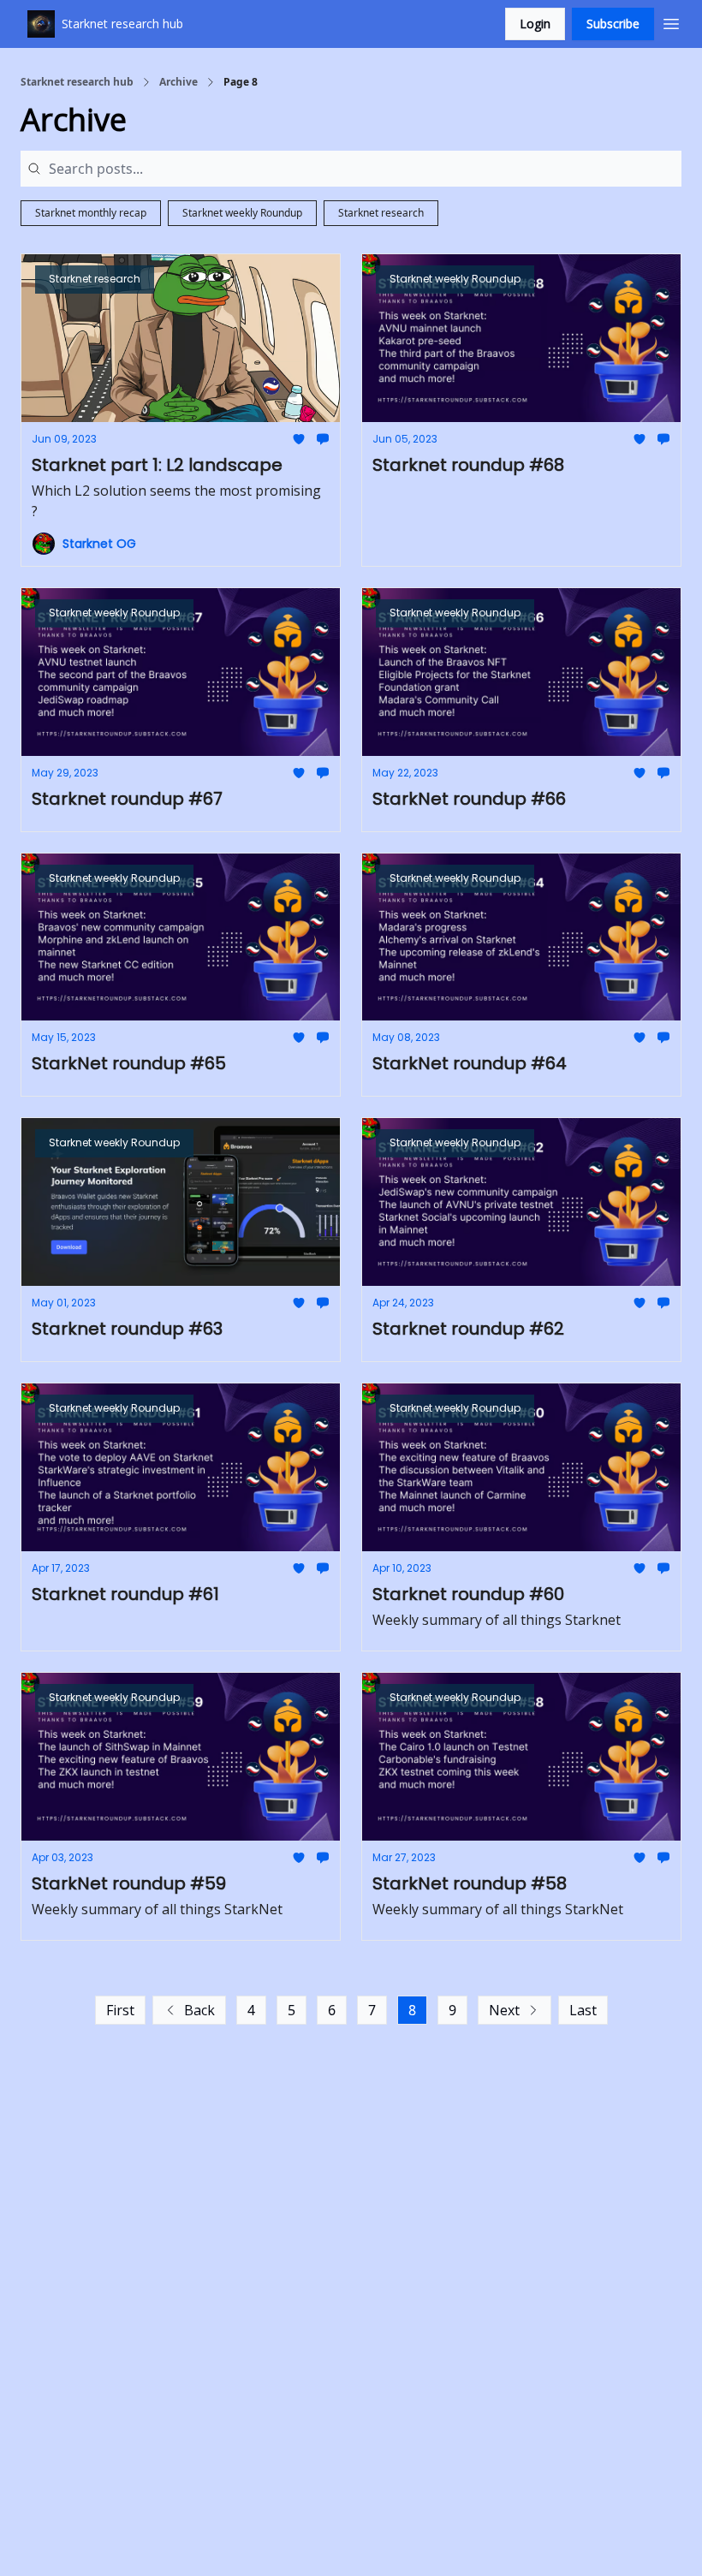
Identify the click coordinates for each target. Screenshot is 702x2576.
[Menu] (671, 21)
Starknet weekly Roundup (242, 213)
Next (504, 2010)
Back (199, 2010)
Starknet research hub (77, 82)
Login (535, 24)
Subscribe (613, 24)
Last (583, 2010)
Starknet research (381, 213)
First (120, 2010)
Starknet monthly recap (91, 213)
